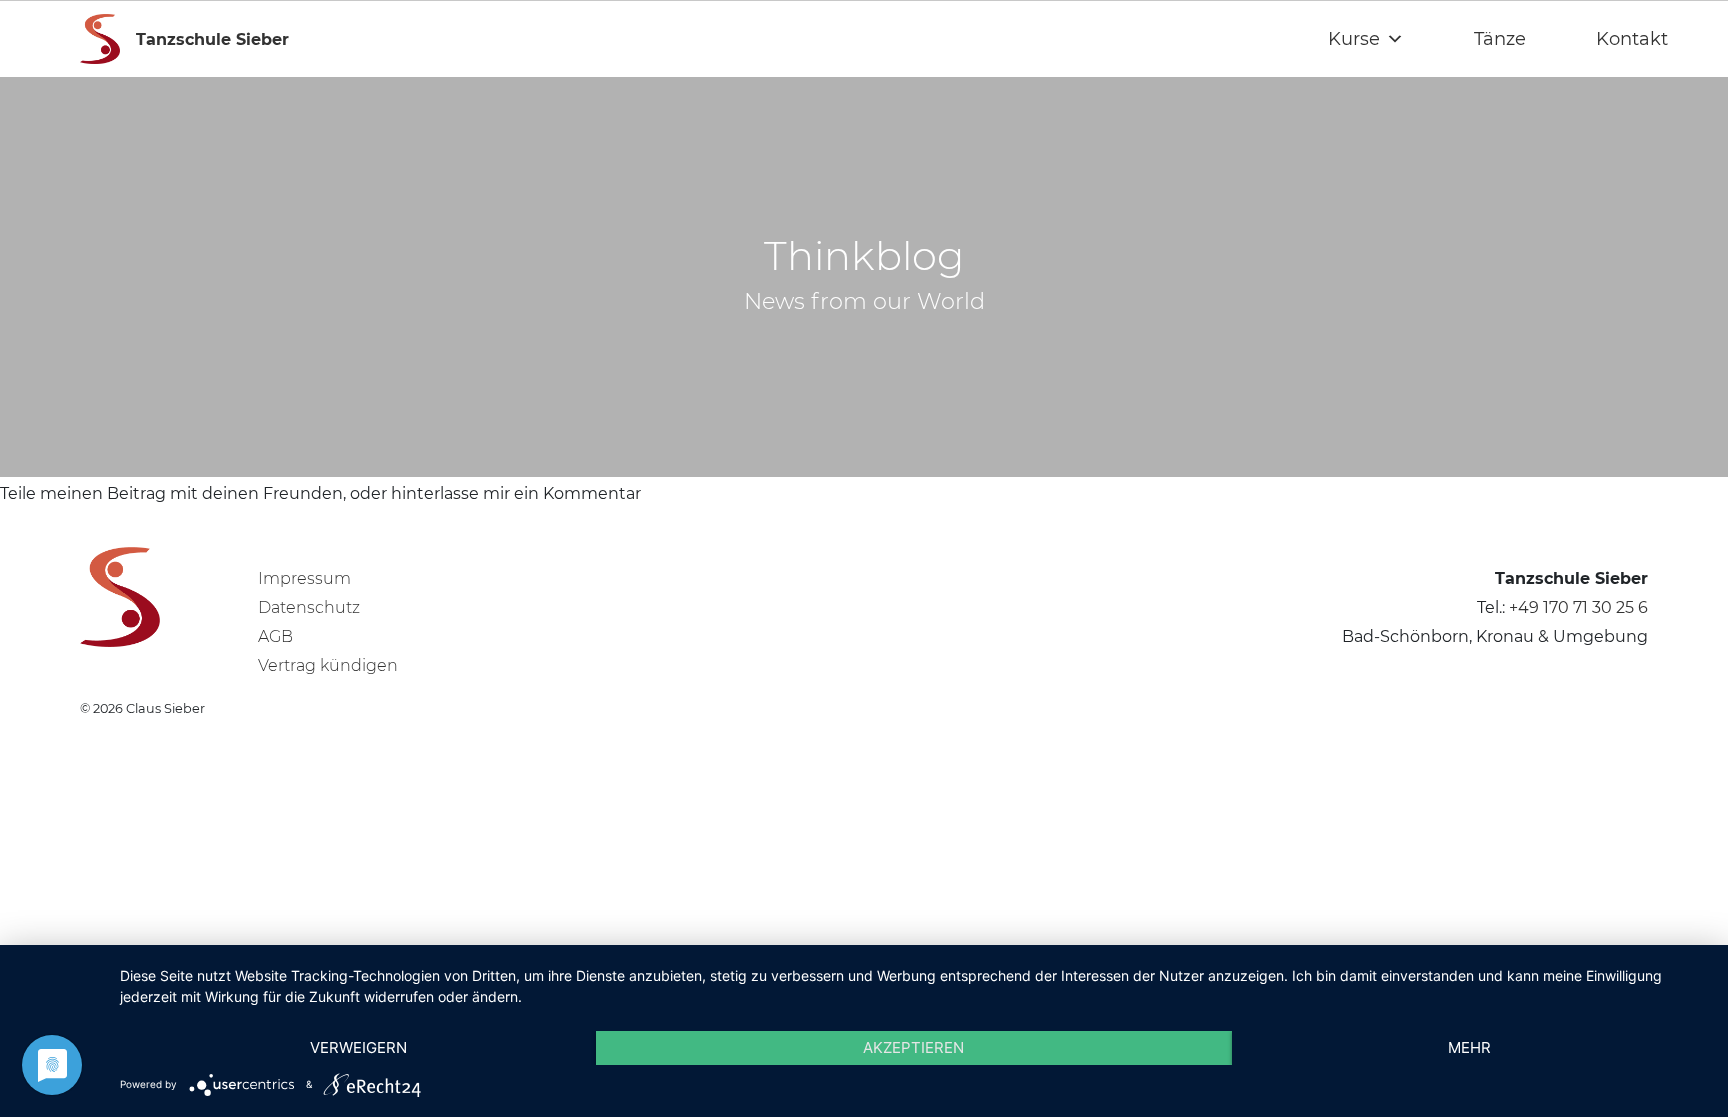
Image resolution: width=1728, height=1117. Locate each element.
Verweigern (358, 1047)
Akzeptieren (913, 1047)
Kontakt (1632, 39)
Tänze (1500, 39)
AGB (275, 636)
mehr (1469, 1047)
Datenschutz (309, 607)
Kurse (1354, 39)
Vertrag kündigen (328, 665)
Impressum (304, 578)
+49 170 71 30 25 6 (1578, 607)
